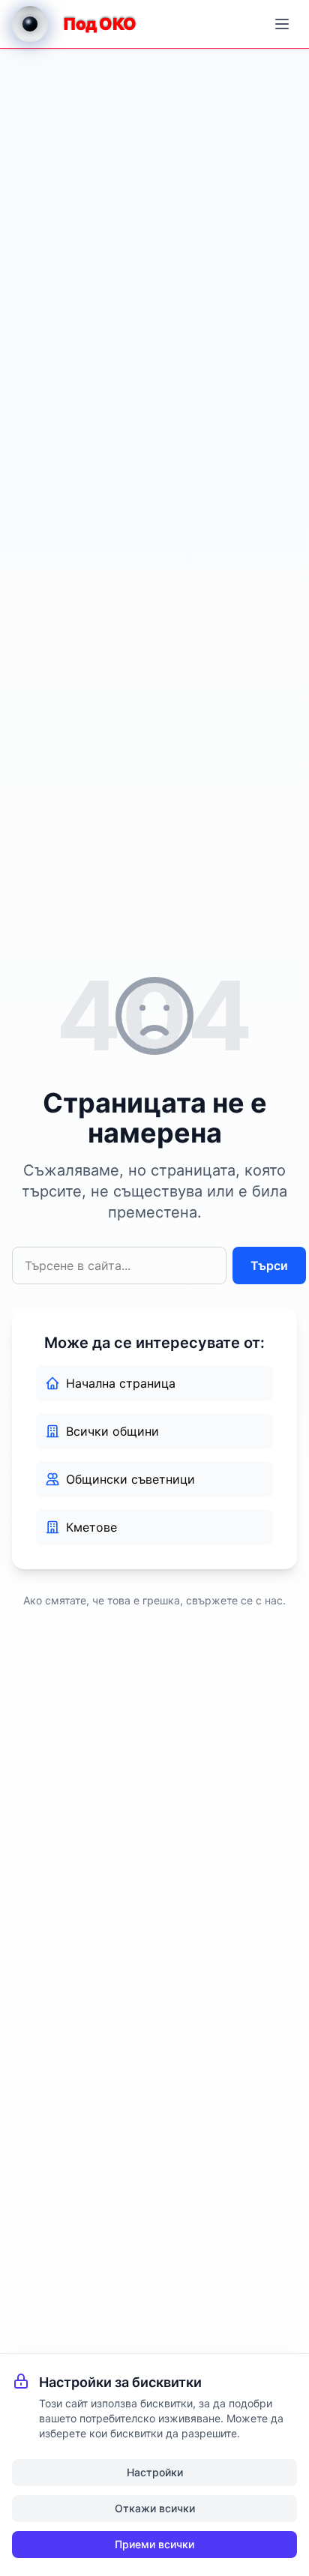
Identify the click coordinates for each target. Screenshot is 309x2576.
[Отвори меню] (282, 24)
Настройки (155, 2472)
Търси (269, 1266)
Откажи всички (155, 2508)
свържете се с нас (234, 1600)
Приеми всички (154, 2544)
